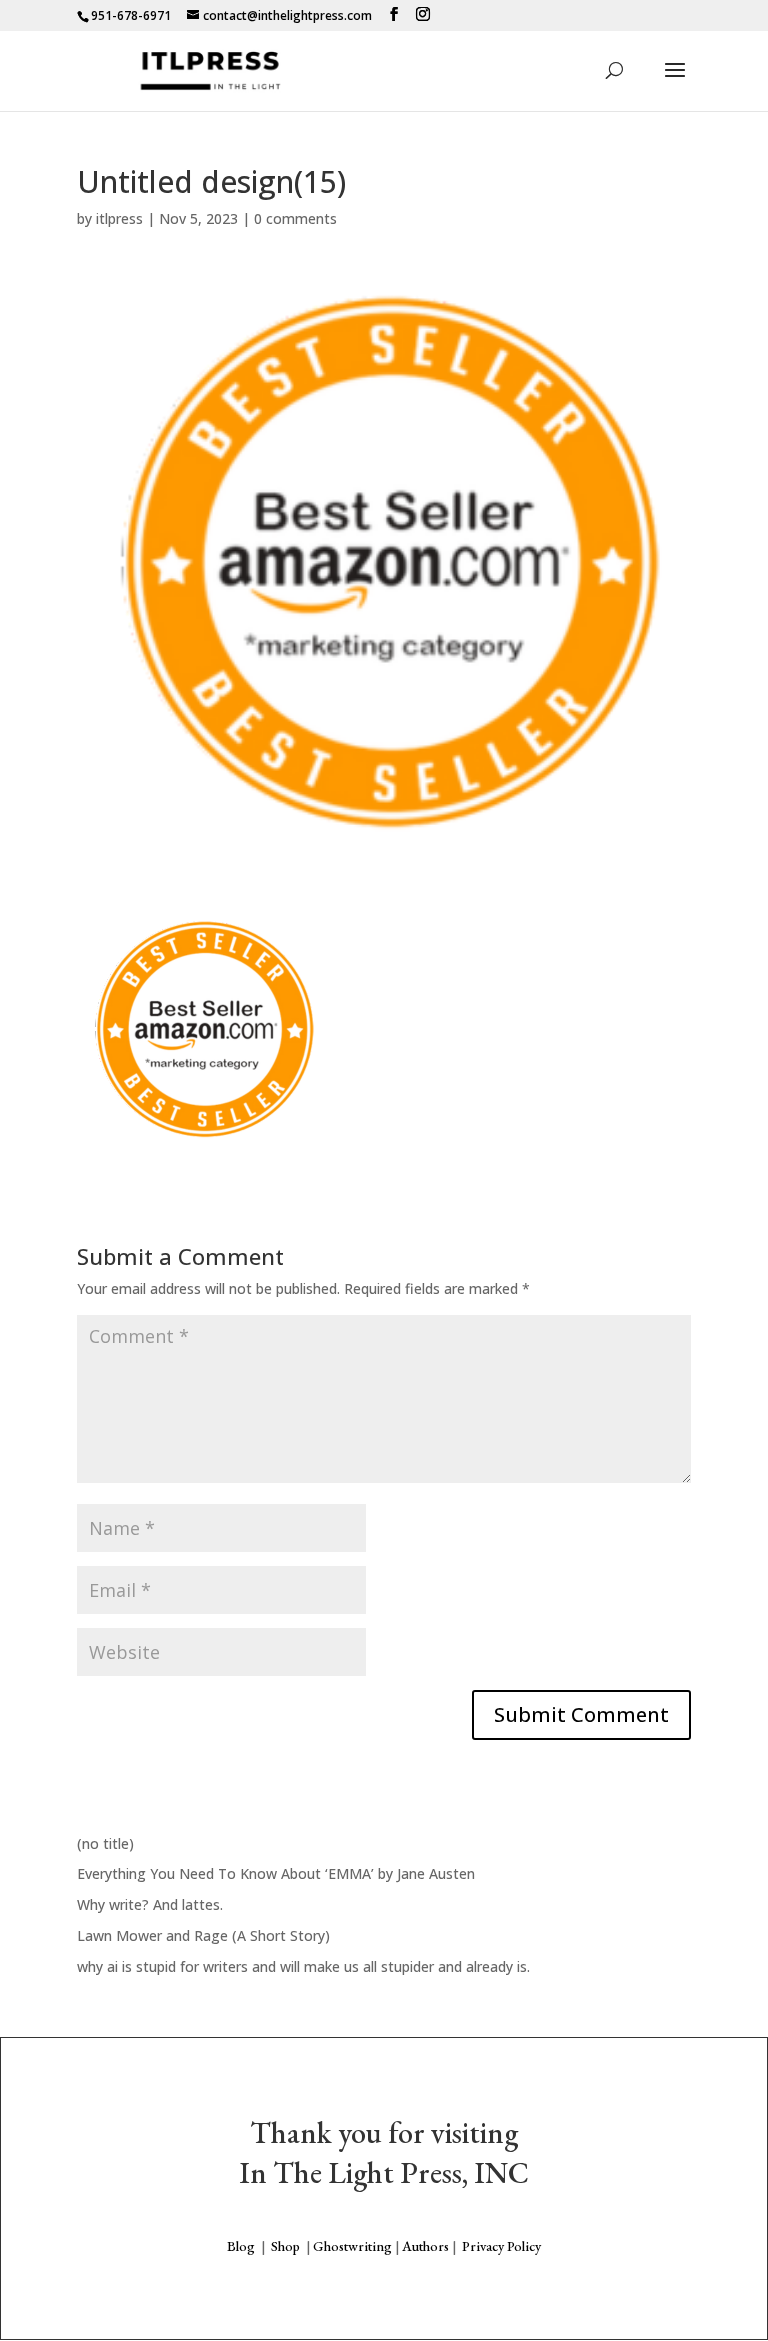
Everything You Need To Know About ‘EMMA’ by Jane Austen (276, 1873)
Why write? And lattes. (150, 1904)
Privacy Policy (501, 2246)
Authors (425, 2246)
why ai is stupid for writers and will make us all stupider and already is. (303, 1966)
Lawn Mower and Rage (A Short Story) (203, 1935)
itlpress (119, 218)
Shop (285, 2246)
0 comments (295, 218)
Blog (241, 2246)
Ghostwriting (352, 2246)
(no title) (105, 1843)
